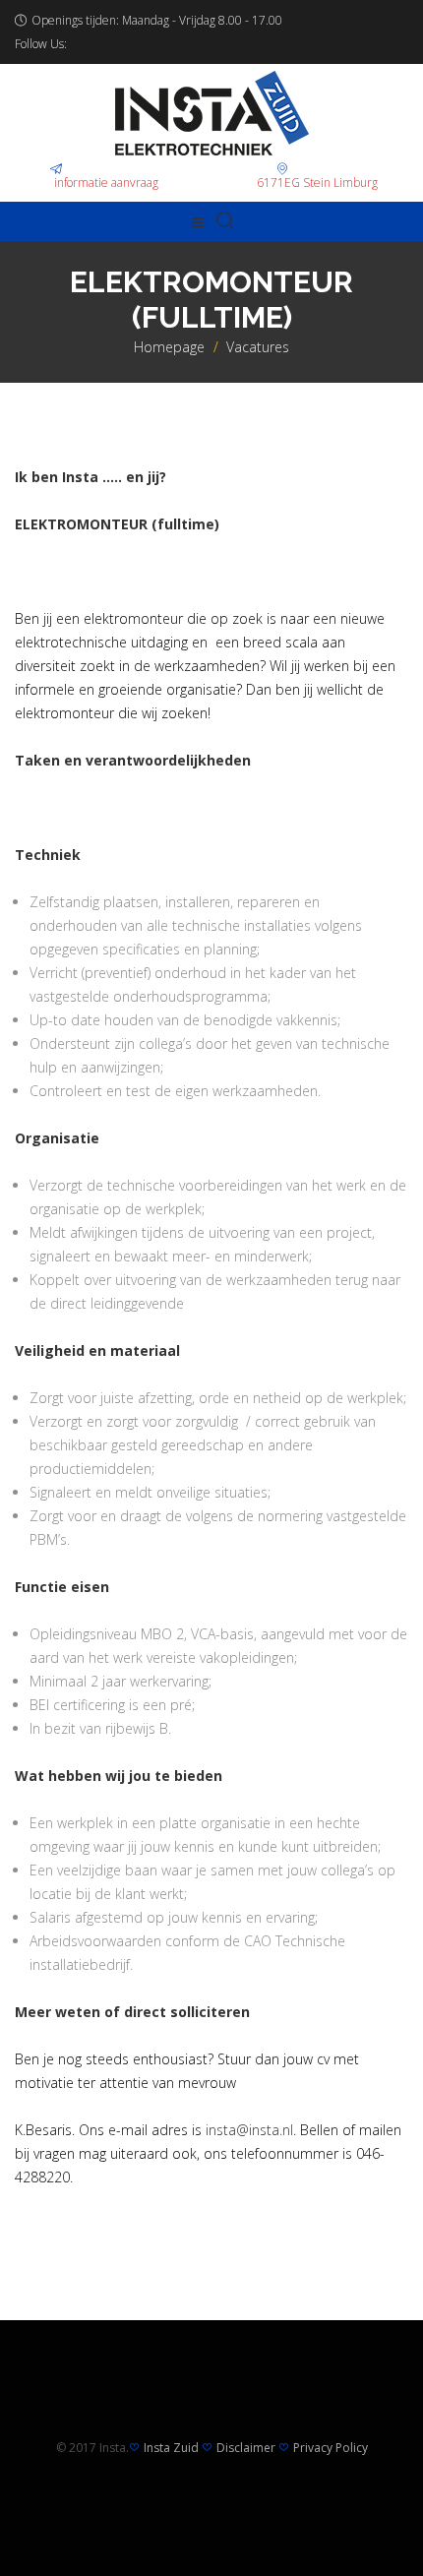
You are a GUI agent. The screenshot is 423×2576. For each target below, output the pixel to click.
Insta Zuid (171, 2448)
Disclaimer (246, 2448)
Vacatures (258, 347)
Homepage (169, 347)
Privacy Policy (331, 2448)
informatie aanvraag (106, 183)
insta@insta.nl (249, 2130)
